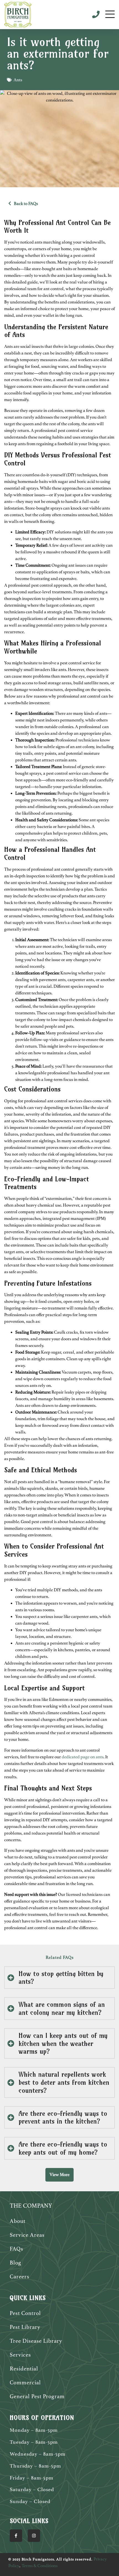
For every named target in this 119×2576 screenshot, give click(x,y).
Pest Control (25, 2313)
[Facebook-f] (16, 2536)
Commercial (25, 2383)
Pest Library (25, 2327)
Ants (18, 80)
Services (20, 2355)
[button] (59, 2175)
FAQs (16, 2249)
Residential (24, 2369)
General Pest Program (37, 2396)
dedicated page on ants (83, 1757)
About (18, 2221)
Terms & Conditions (40, 2566)
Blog (15, 2263)
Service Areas (27, 2235)
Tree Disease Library (36, 2341)
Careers (20, 2277)
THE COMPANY (31, 2206)
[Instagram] (34, 2536)
